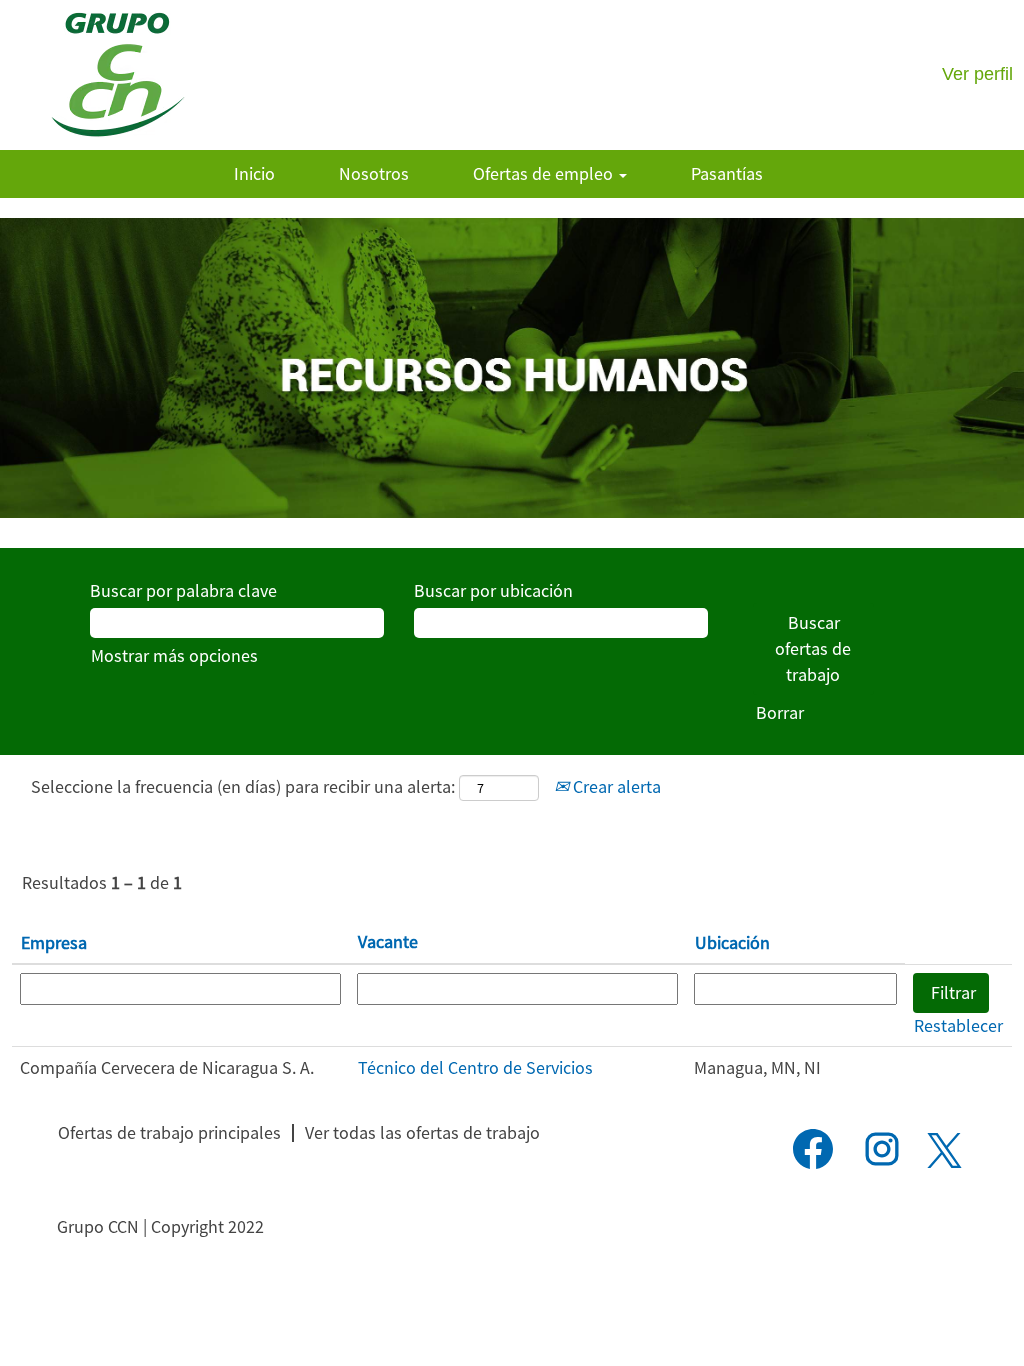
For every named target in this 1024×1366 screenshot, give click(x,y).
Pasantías (727, 173)
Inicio (254, 173)
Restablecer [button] (958, 1025)
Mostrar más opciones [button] (174, 655)
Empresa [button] (54, 942)
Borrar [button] (780, 712)
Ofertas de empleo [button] (545, 173)
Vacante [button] (388, 941)
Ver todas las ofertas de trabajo (422, 1132)
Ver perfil (977, 74)
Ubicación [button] (732, 942)
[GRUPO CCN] (117, 75)
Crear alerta (615, 786)
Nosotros (374, 173)
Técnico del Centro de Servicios (475, 1067)
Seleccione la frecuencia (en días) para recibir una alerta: (243, 786)
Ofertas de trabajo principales (169, 1132)
